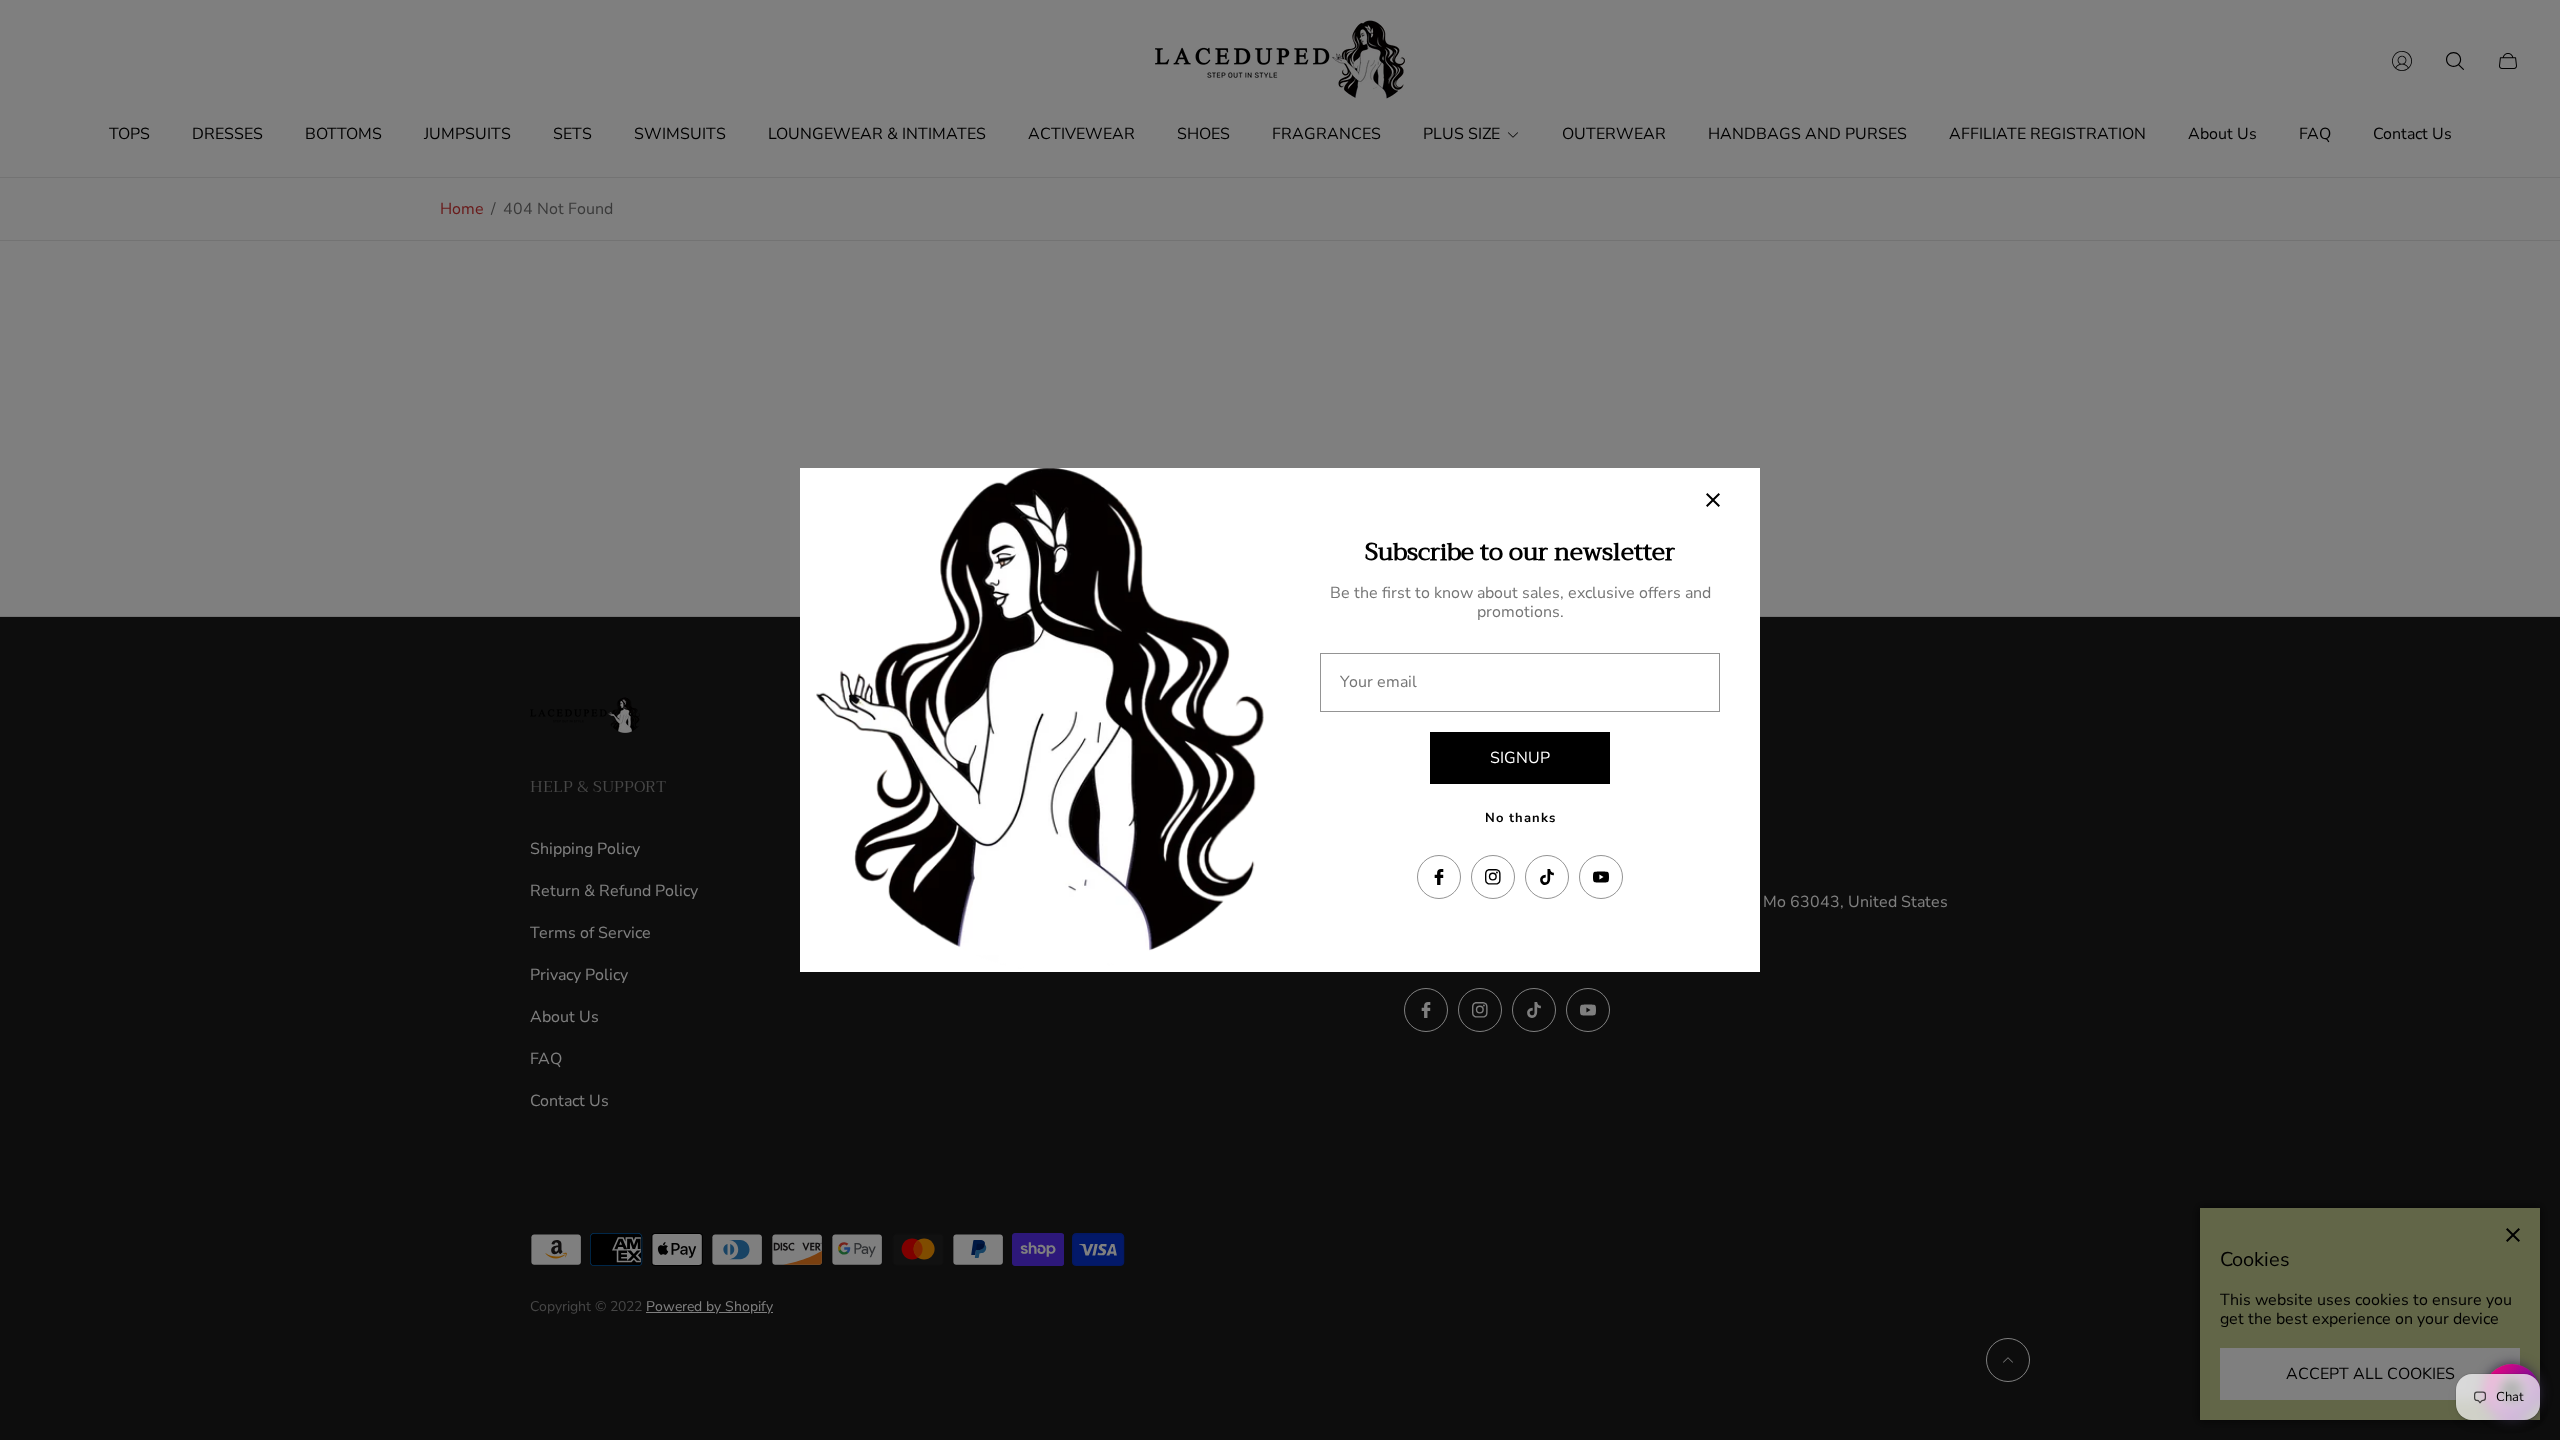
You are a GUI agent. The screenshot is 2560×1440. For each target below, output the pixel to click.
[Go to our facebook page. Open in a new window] (1439, 877)
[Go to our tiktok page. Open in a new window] (1547, 877)
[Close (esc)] (1713, 500)
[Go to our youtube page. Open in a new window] (1601, 877)
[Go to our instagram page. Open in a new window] (1493, 877)
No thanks (1520, 818)
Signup (1520, 758)
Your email (1378, 682)
